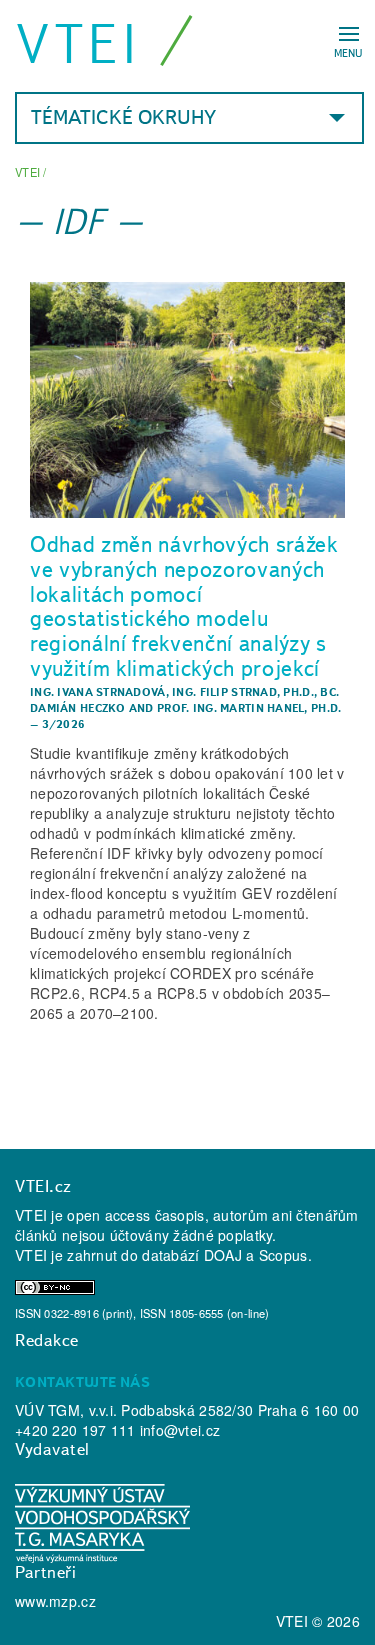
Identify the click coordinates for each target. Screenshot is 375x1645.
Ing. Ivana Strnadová (98, 692)
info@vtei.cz (180, 1430)
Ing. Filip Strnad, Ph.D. (243, 692)
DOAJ (223, 1255)
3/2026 (64, 724)
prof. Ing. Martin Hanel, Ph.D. (249, 708)
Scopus (283, 1255)
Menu (348, 53)
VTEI (78, 43)
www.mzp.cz (55, 1601)
